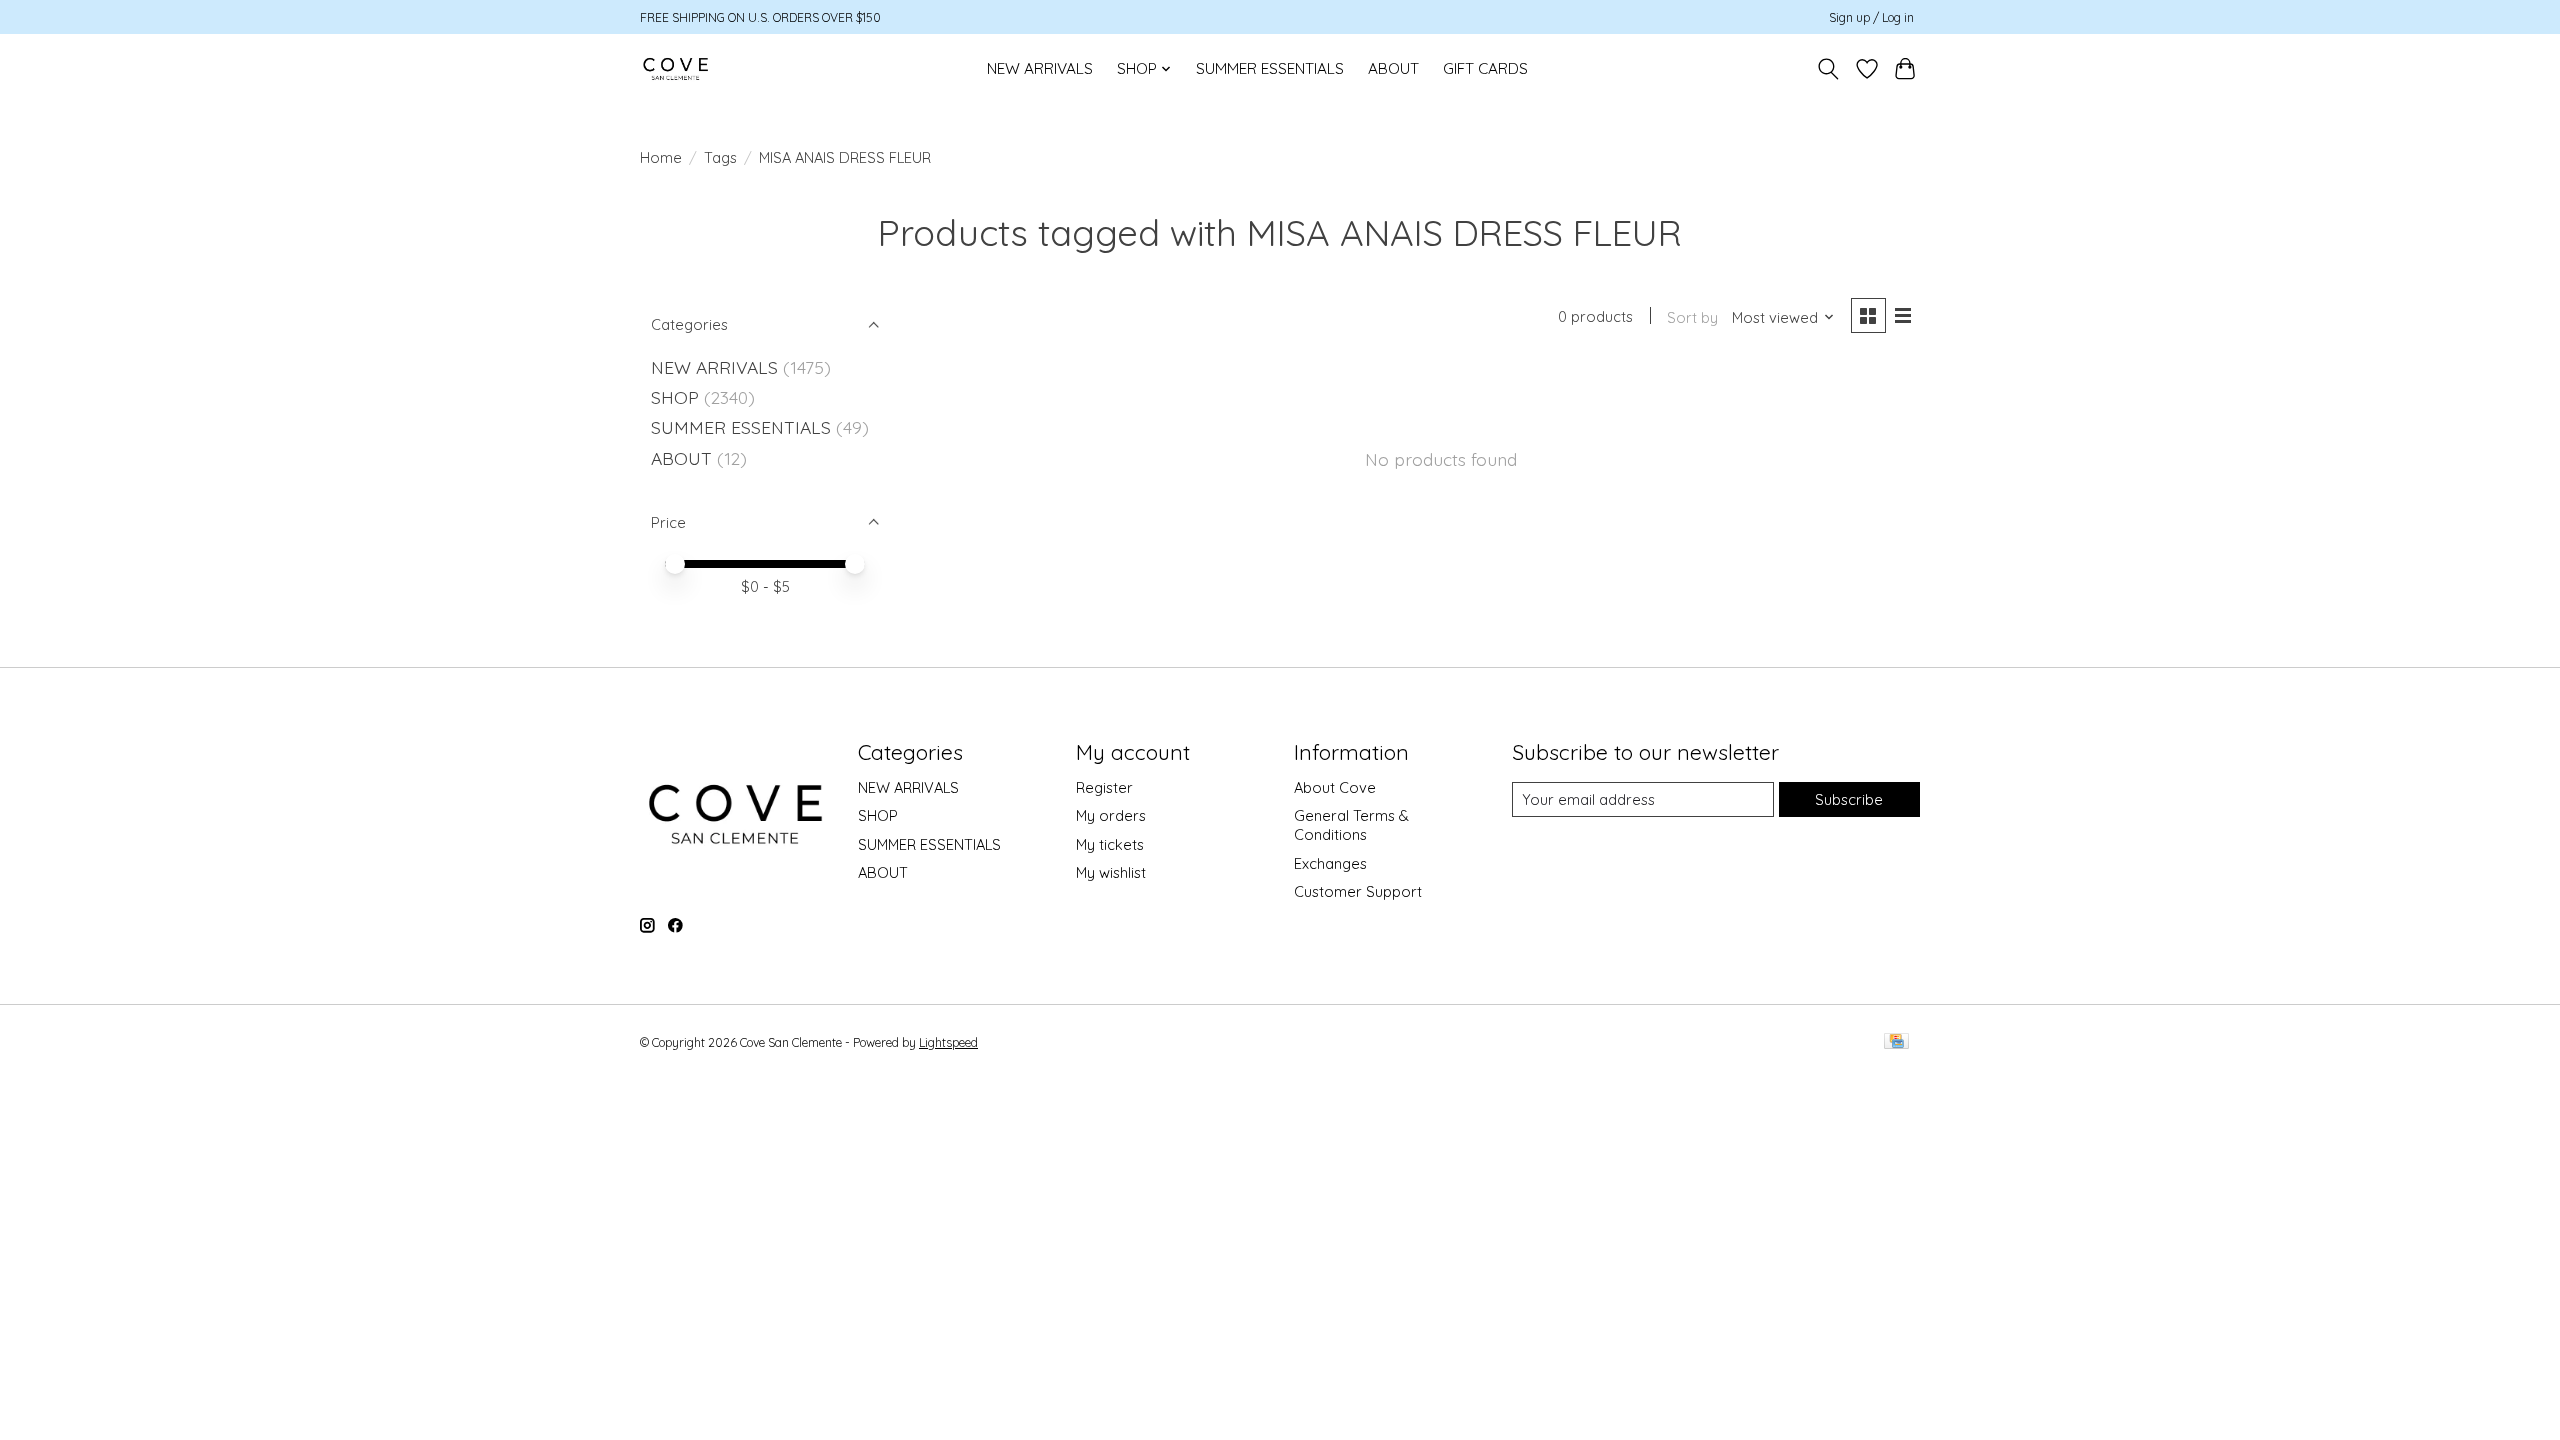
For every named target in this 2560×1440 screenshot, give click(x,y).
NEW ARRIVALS (1040, 68)
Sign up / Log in (1871, 17)
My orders (1111, 815)
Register (1104, 787)
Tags (720, 157)
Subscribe (1849, 799)
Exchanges (1330, 863)
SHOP (675, 397)
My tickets (1110, 844)
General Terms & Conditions (1351, 825)
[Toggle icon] (1828, 69)
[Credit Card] (1896, 1042)
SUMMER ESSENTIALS (1270, 68)
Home (661, 157)
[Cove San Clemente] (675, 68)
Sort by (1692, 317)
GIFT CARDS (1485, 68)
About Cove (1335, 787)
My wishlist (1111, 872)
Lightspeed (948, 1042)
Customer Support (1358, 891)
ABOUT (1393, 68)
